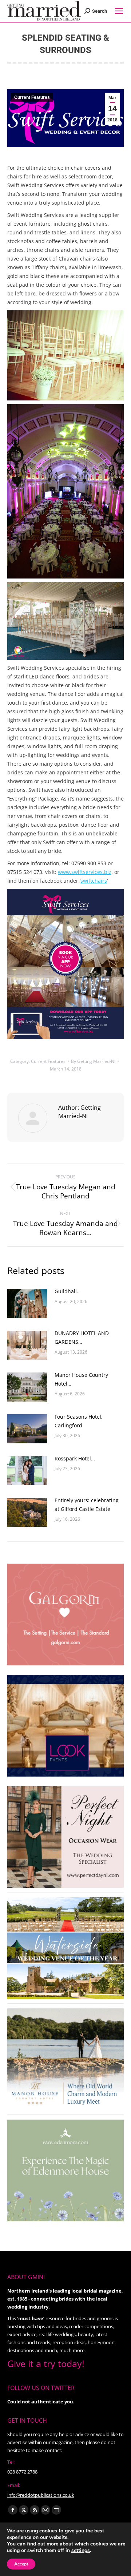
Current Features (32, 97)
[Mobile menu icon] (119, 11)
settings (81, 2551)
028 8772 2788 (22, 2472)
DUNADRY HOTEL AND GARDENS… (82, 1337)
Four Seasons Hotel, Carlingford (79, 1421)
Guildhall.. (67, 1291)
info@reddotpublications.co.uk (41, 2495)
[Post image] (27, 1303)
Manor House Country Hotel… (81, 1379)
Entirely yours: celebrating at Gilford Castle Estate (87, 1505)
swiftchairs (94, 881)
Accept (21, 2564)
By (93, 1061)
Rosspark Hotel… (75, 1458)
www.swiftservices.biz (85, 872)
